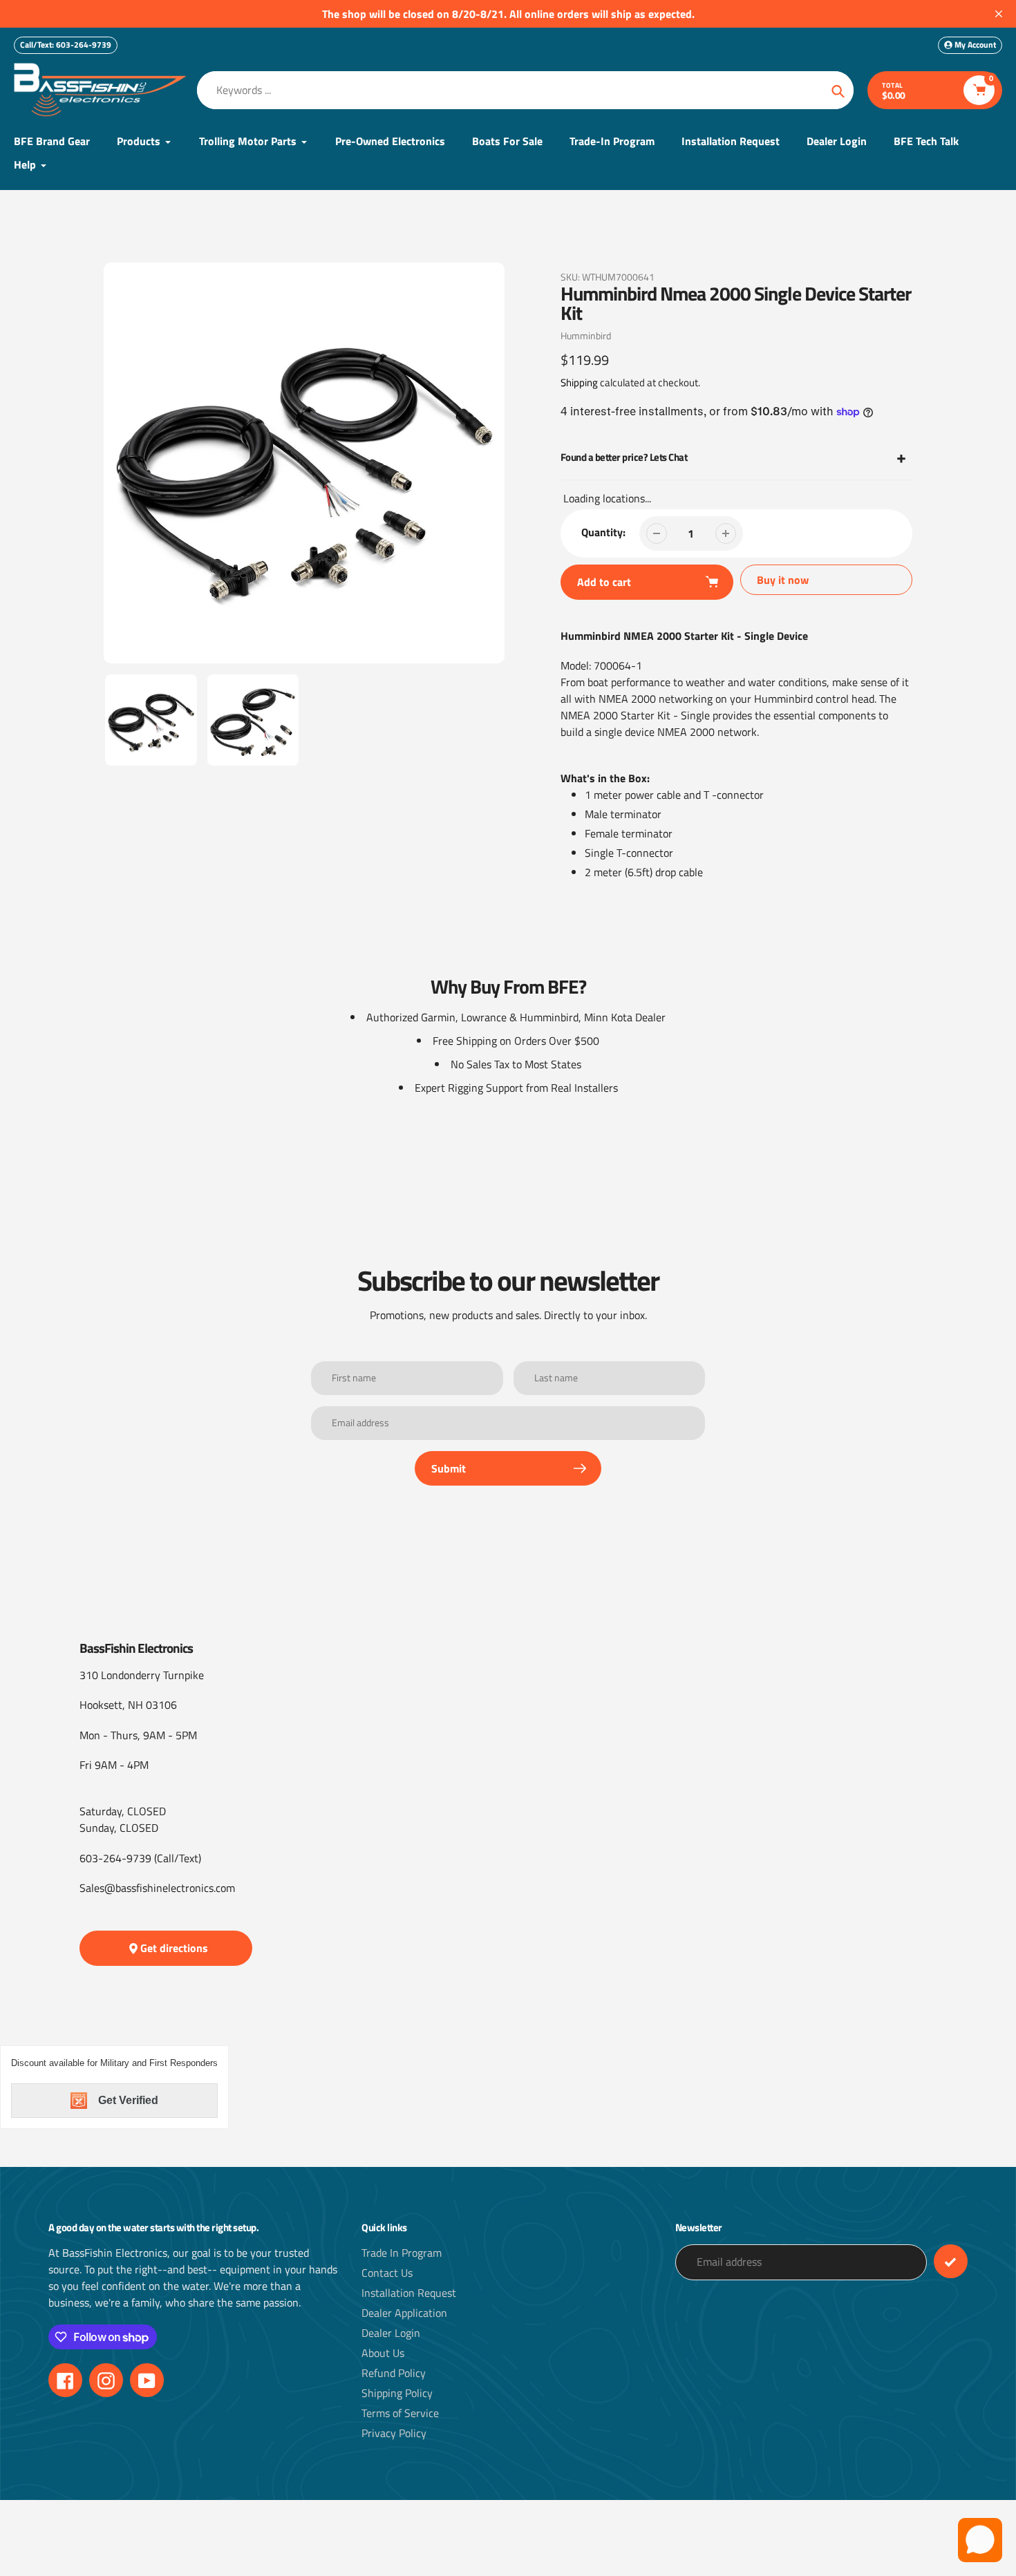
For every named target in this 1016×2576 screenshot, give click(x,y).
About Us (383, 2353)
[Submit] (951, 2261)
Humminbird (586, 335)
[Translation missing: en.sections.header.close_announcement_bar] (999, 14)
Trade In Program (402, 2253)
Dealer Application (404, 2313)
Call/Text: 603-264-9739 (66, 45)
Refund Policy (394, 2373)
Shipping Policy (397, 2393)
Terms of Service (400, 2413)
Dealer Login (391, 2333)
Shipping (579, 382)
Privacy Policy (394, 2433)
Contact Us (387, 2273)
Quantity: (603, 532)
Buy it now (783, 580)
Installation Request (409, 2293)
